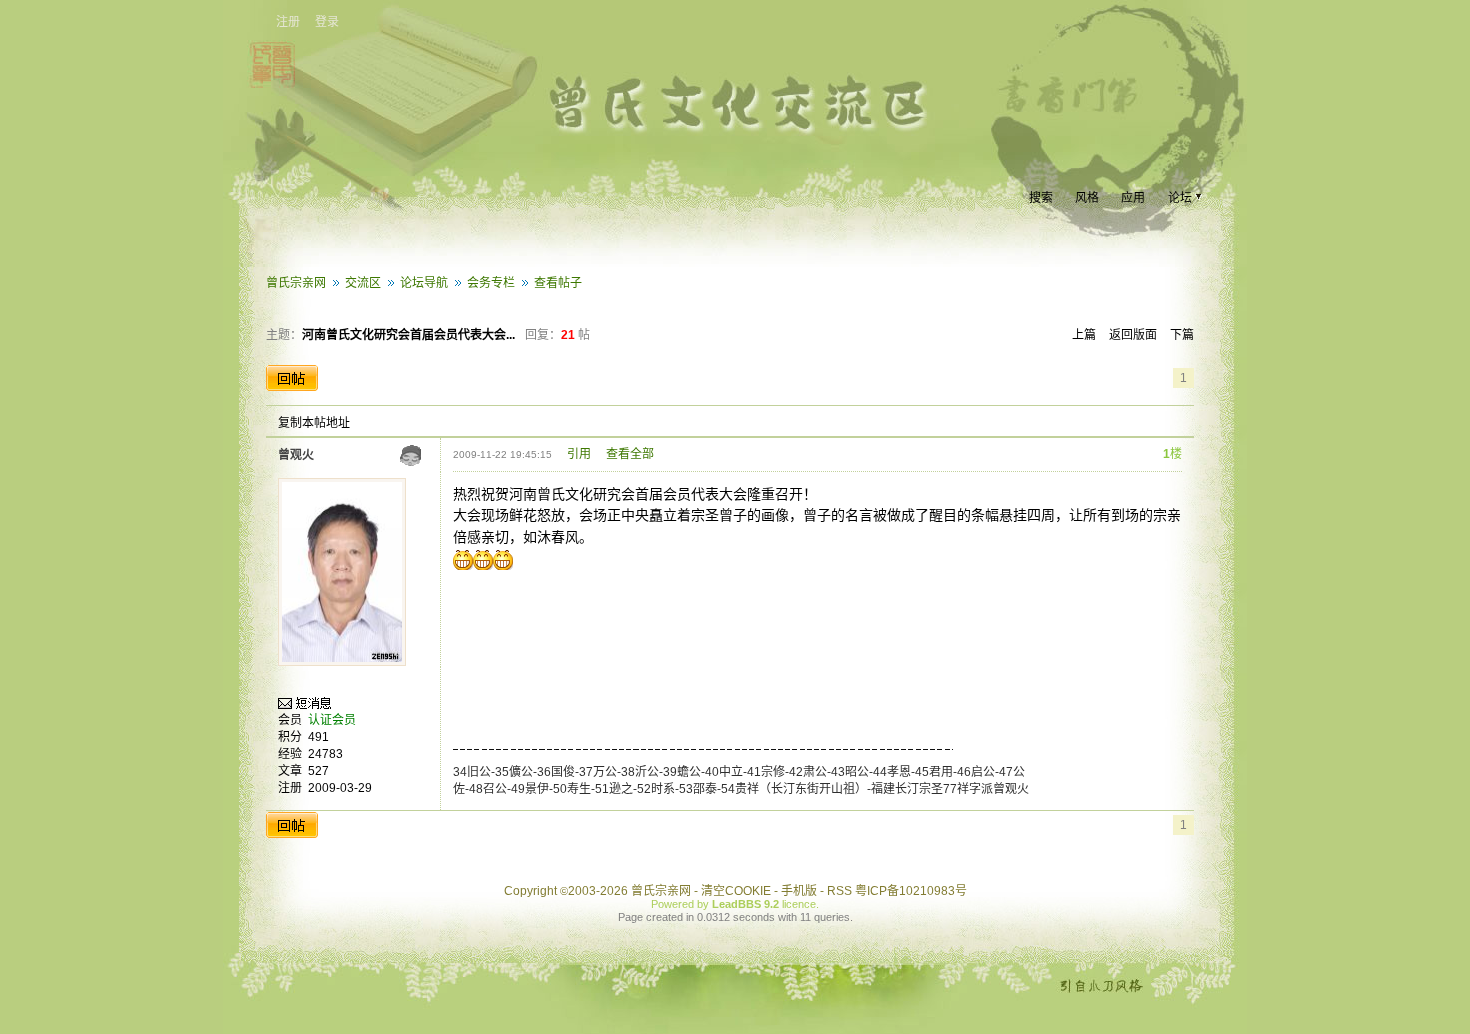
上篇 (1084, 335)
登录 (327, 22)
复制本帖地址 (314, 423)
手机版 (799, 891)
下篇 (1182, 335)
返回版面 (1133, 335)
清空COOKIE (736, 891)
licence (799, 904)
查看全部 (630, 454)
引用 (579, 454)
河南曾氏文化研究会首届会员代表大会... (408, 335)
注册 (288, 22)
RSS (839, 891)
